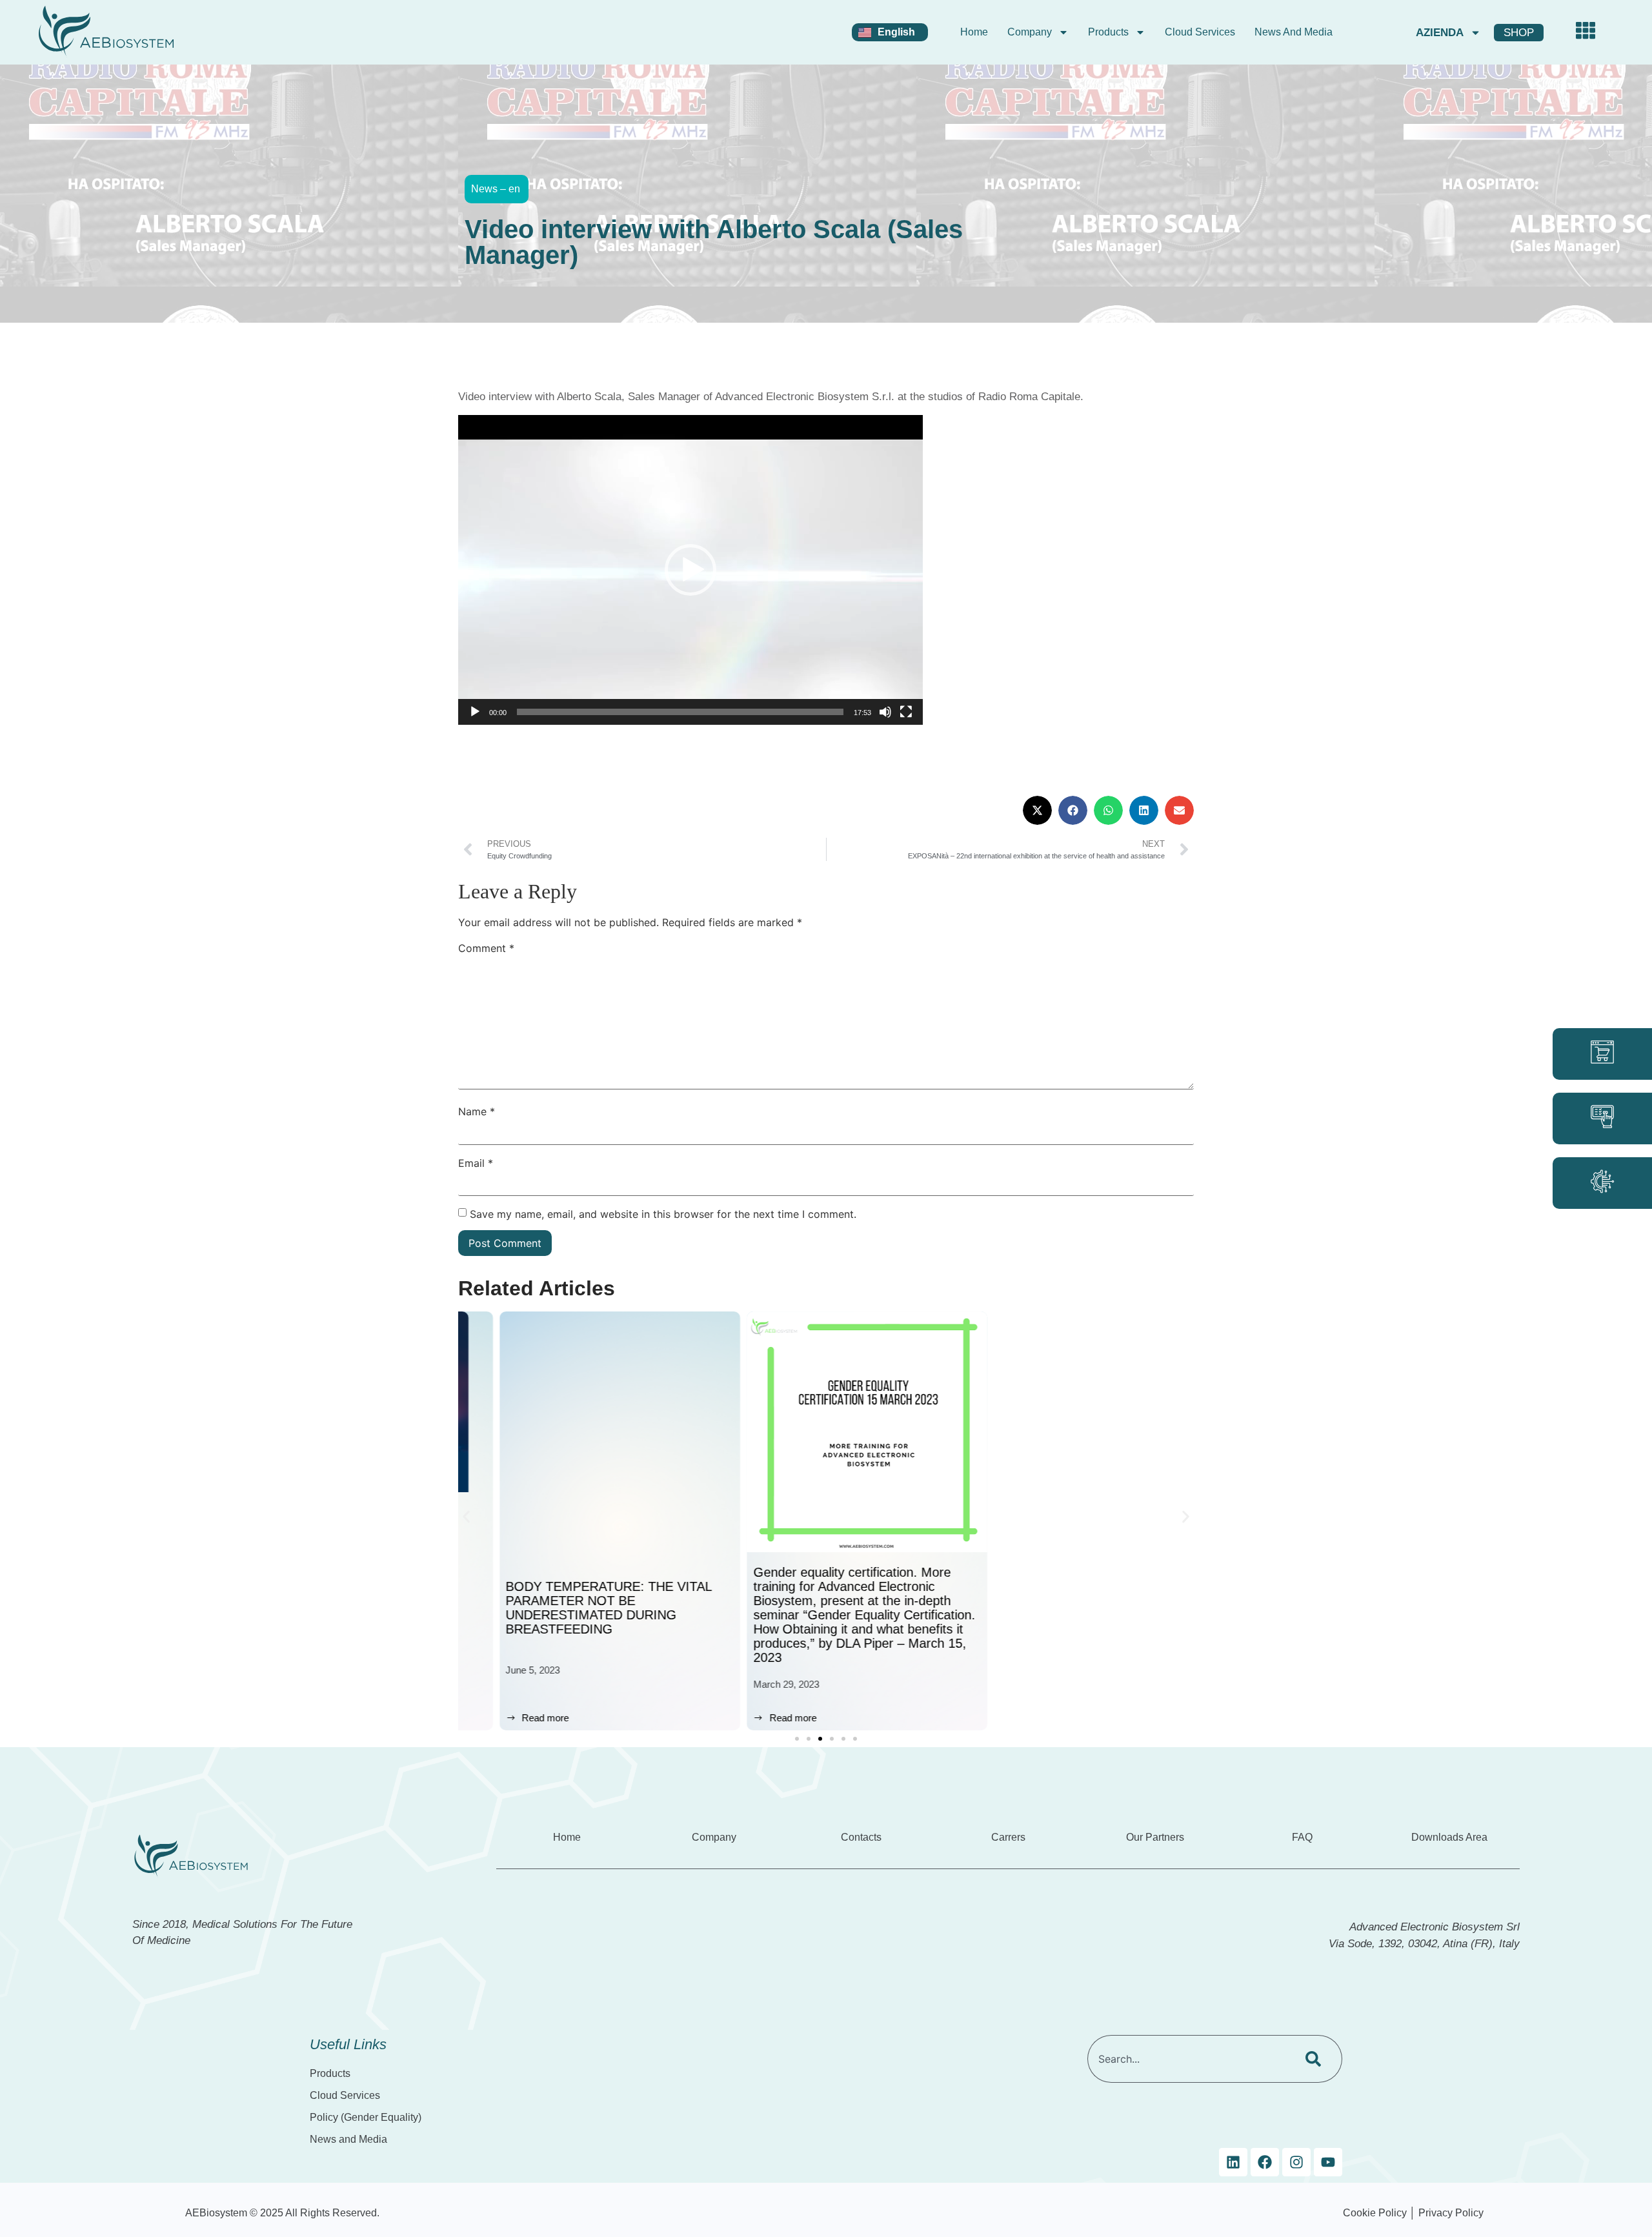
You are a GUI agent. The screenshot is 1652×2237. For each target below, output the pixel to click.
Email (476, 1163)
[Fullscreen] (906, 712)
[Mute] (885, 712)
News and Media (1294, 32)
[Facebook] (1265, 2162)
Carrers (1008, 1837)
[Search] (1316, 2059)
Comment (486, 948)
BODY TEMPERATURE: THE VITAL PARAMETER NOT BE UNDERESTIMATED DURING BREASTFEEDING (568, 1608)
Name (477, 1111)
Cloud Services (1200, 32)
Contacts (861, 1837)
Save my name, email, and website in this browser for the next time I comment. (663, 1214)
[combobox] (1189, 2059)
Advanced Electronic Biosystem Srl (1435, 1927)
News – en (496, 189)
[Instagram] (1296, 2162)
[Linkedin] (1233, 2162)
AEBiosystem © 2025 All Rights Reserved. (282, 2213)
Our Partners (1155, 1837)
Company (1030, 32)
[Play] (475, 712)
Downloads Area (1449, 1837)
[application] (690, 570)
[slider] (680, 712)
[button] (690, 570)
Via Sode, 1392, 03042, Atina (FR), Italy (1424, 1944)
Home (974, 32)
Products (1108, 32)
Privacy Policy (1451, 2213)
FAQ (1302, 1837)
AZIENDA (1440, 33)
